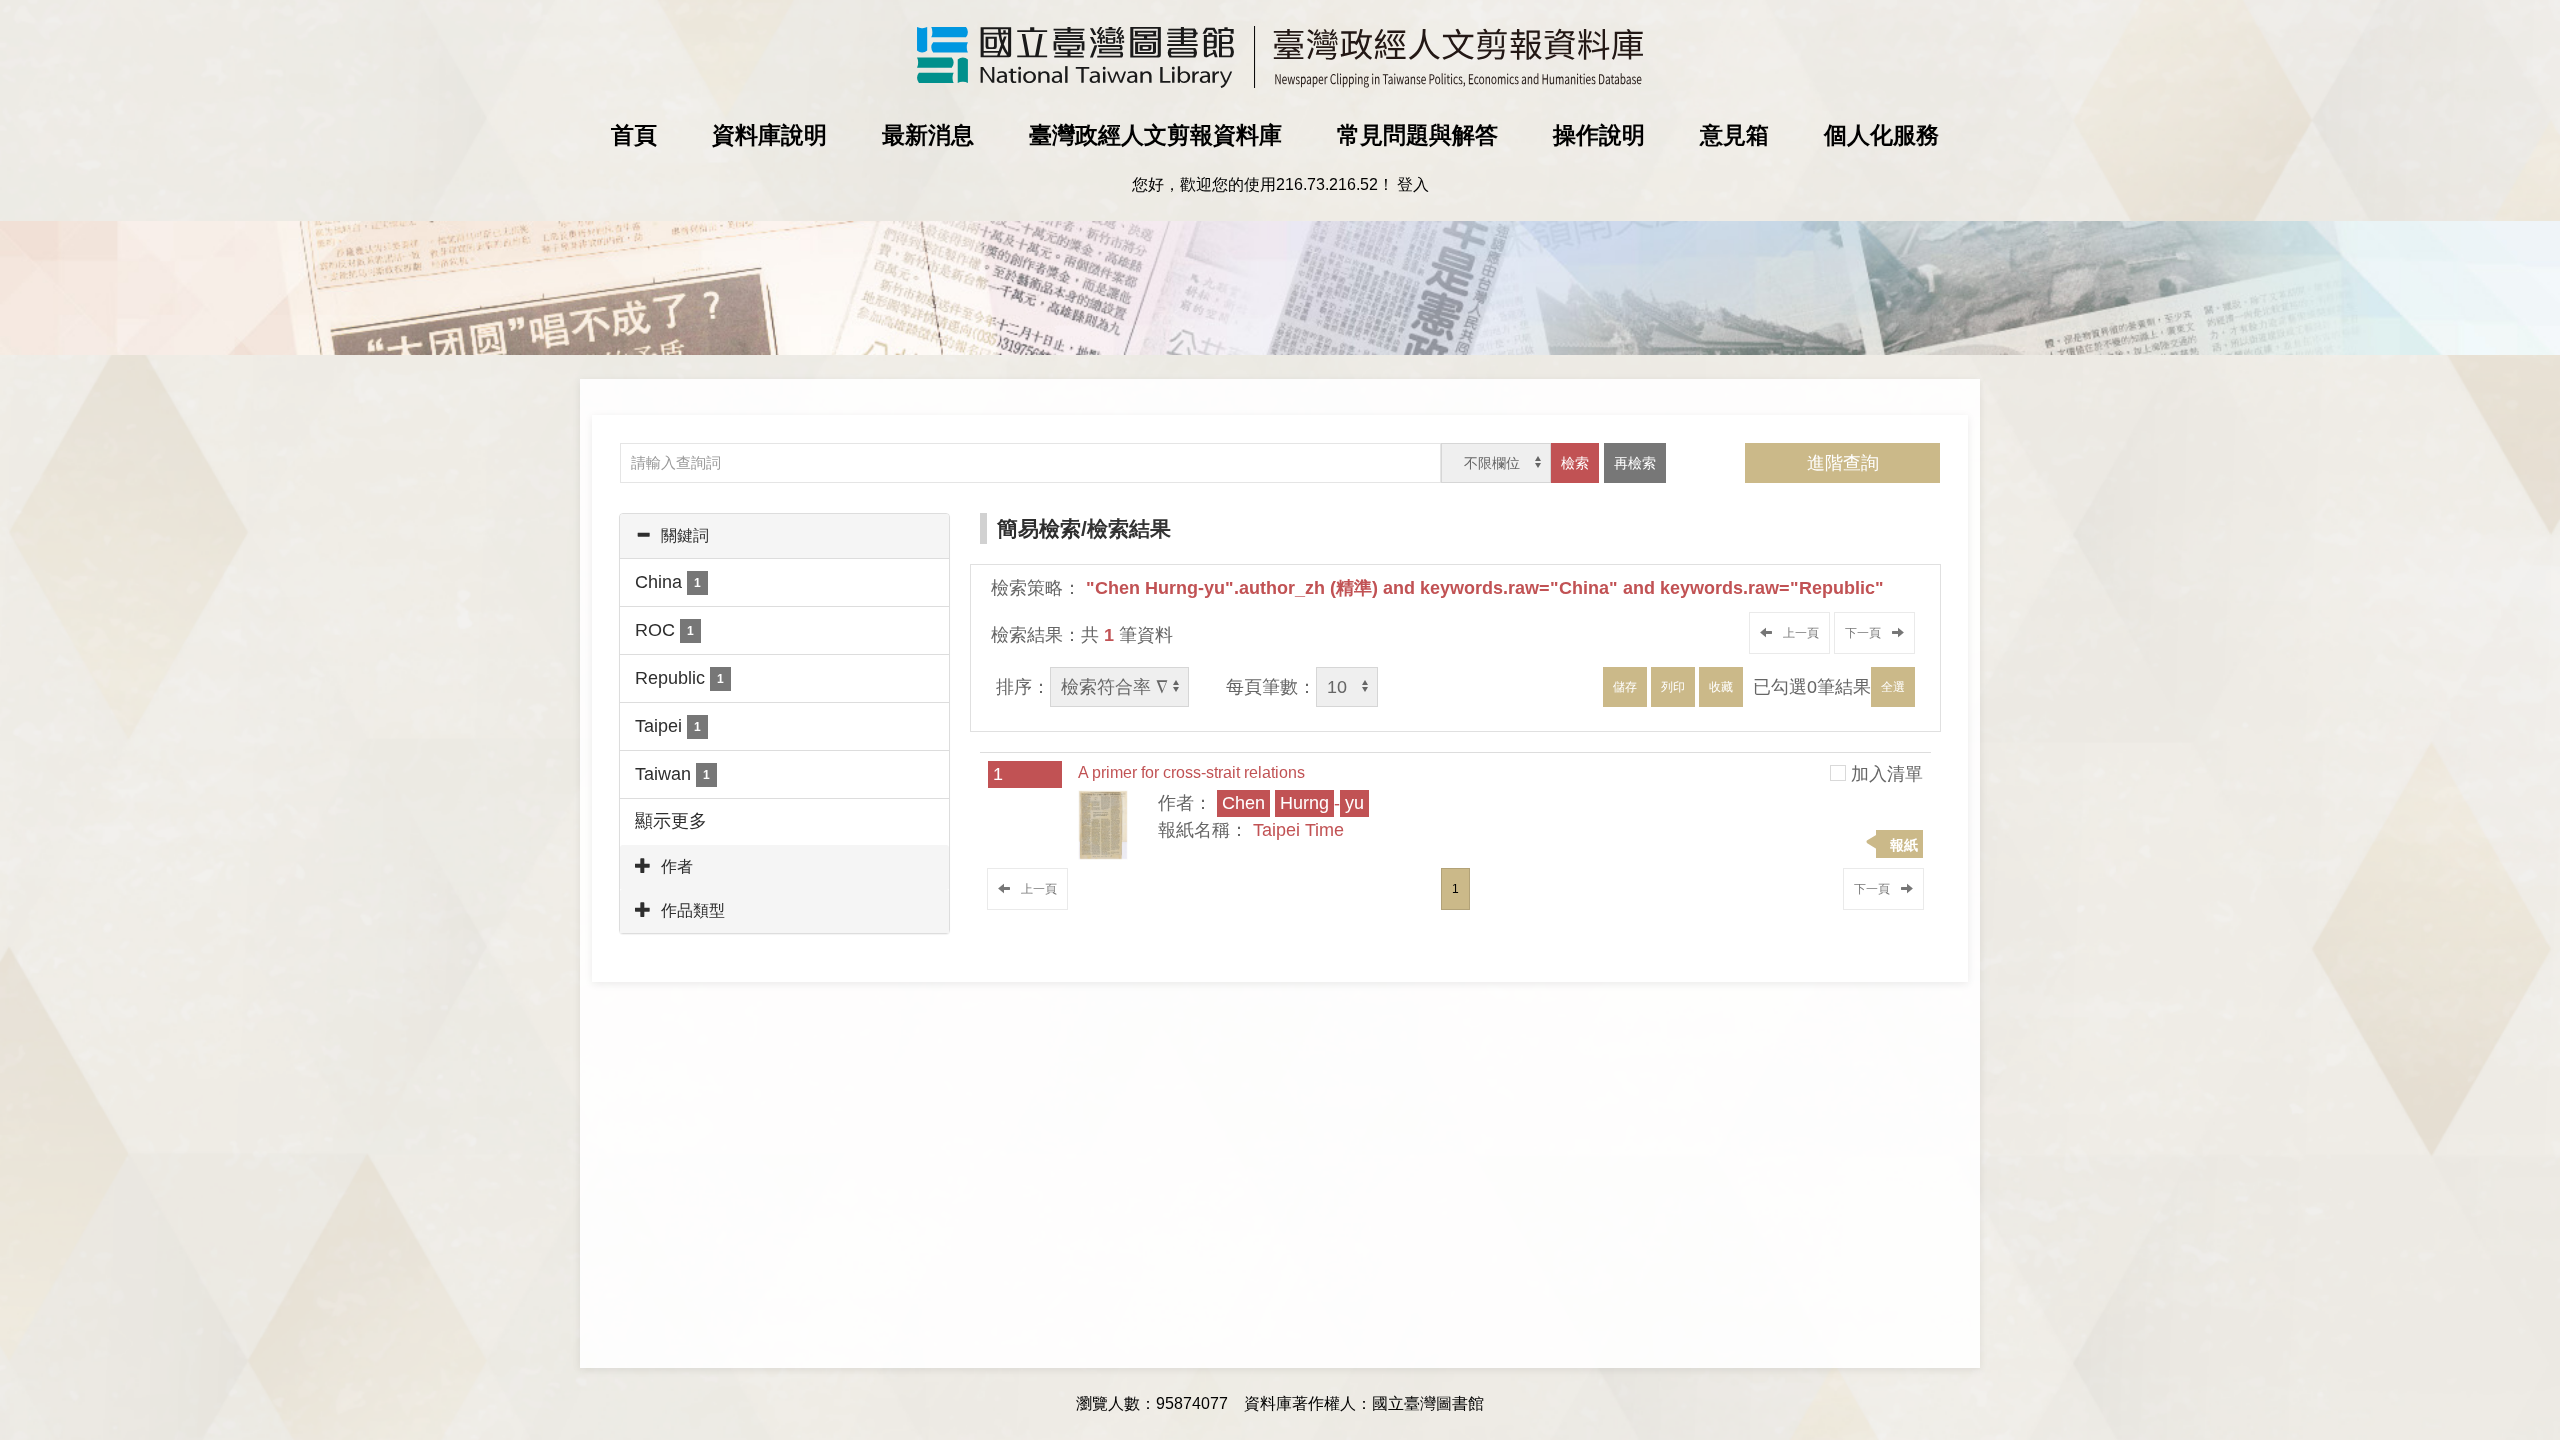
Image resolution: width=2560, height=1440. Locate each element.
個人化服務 (1881, 135)
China (668, 582)
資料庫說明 (769, 135)
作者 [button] (677, 866)
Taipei (668, 726)
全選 (1893, 687)
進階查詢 (1843, 463)
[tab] (784, 536)
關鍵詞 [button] (685, 535)
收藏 (1721, 687)
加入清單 (1887, 774)
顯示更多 (671, 821)
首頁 (634, 135)
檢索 (1575, 463)
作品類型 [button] (693, 910)
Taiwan (672, 774)
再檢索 (1635, 463)
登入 (1413, 184)
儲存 (1625, 687)
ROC (664, 630)
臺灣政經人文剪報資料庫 (1155, 135)
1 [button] (1455, 889)
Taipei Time (1298, 830)
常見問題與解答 (1417, 135)
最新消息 (928, 135)
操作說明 (1599, 135)
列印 (1673, 687)
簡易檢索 (1039, 528)
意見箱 (1734, 135)
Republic (679, 678)
